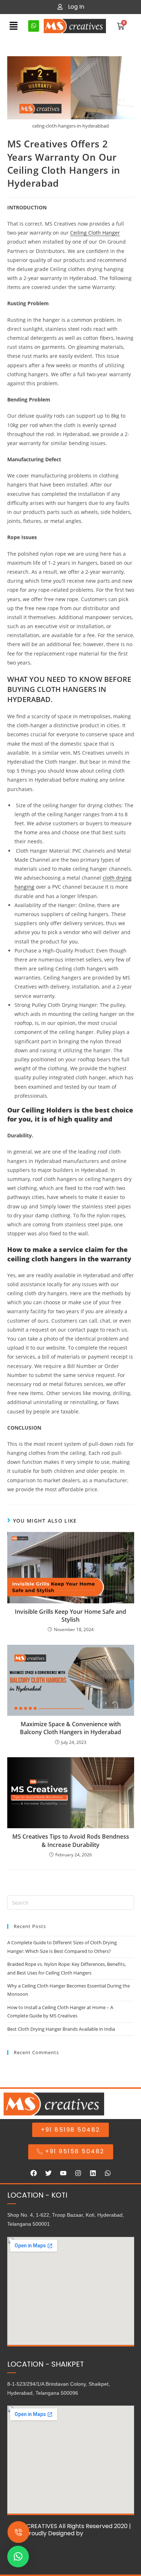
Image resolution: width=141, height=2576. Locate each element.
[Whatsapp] (108, 2173)
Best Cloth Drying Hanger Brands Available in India (61, 2029)
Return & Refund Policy (70, 2553)
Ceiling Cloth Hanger (95, 233)
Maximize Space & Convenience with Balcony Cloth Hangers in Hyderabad (70, 1728)
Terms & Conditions (71, 2565)
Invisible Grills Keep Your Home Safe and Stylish (70, 1616)
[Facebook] (34, 2173)
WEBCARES (100, 2533)
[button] (14, 26)
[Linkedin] (93, 2173)
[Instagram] (78, 2173)
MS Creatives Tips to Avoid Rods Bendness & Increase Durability (71, 1840)
